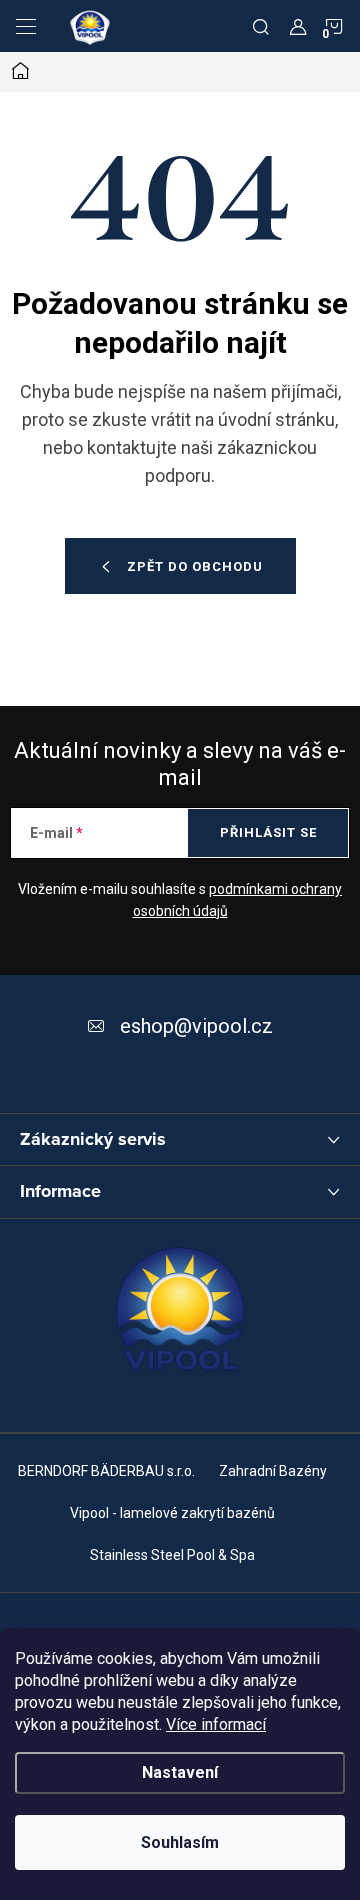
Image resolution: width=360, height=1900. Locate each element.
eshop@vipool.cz (196, 1026)
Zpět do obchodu (195, 566)
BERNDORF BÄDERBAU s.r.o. (106, 1471)
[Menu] (26, 26)
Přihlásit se (268, 832)
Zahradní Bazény (273, 1471)
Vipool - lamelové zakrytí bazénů (172, 1513)
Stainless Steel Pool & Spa (172, 1555)
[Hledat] (261, 26)
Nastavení (180, 1772)
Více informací (216, 1724)
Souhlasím (180, 1842)
